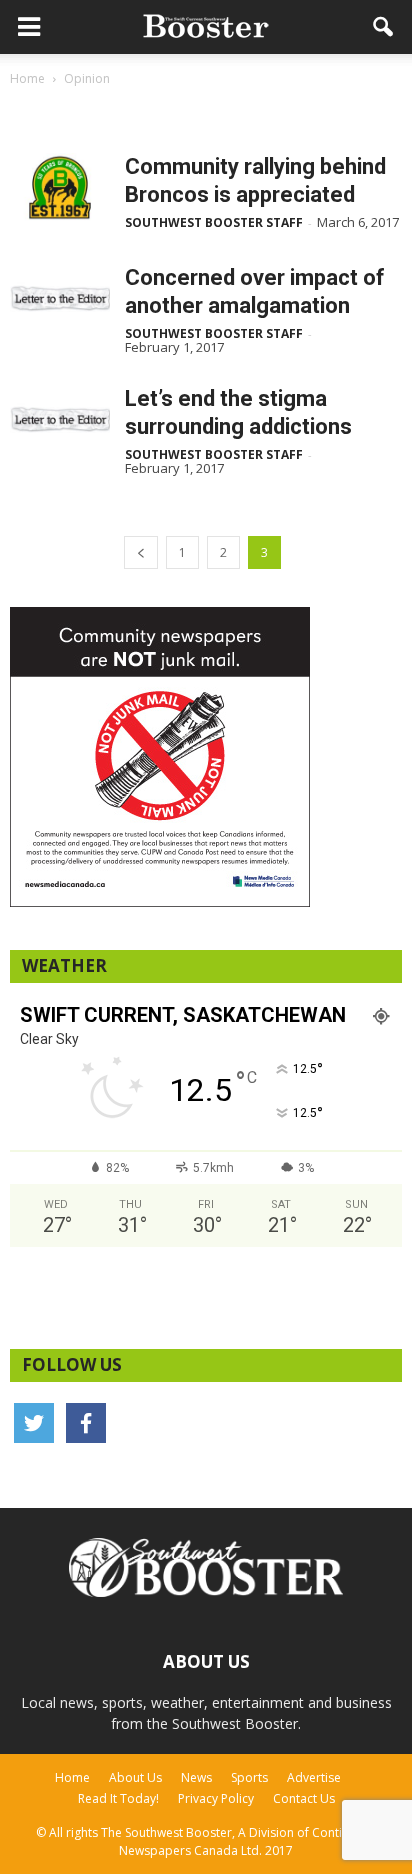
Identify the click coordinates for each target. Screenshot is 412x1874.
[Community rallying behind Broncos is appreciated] (60, 187)
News (196, 1777)
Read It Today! (118, 1798)
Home (72, 1777)
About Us (135, 1777)
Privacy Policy (216, 1798)
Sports (249, 1777)
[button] (384, 27)
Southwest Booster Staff (214, 222)
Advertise (314, 1777)
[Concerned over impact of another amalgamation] (60, 298)
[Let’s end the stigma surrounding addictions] (60, 419)
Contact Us (304, 1798)
